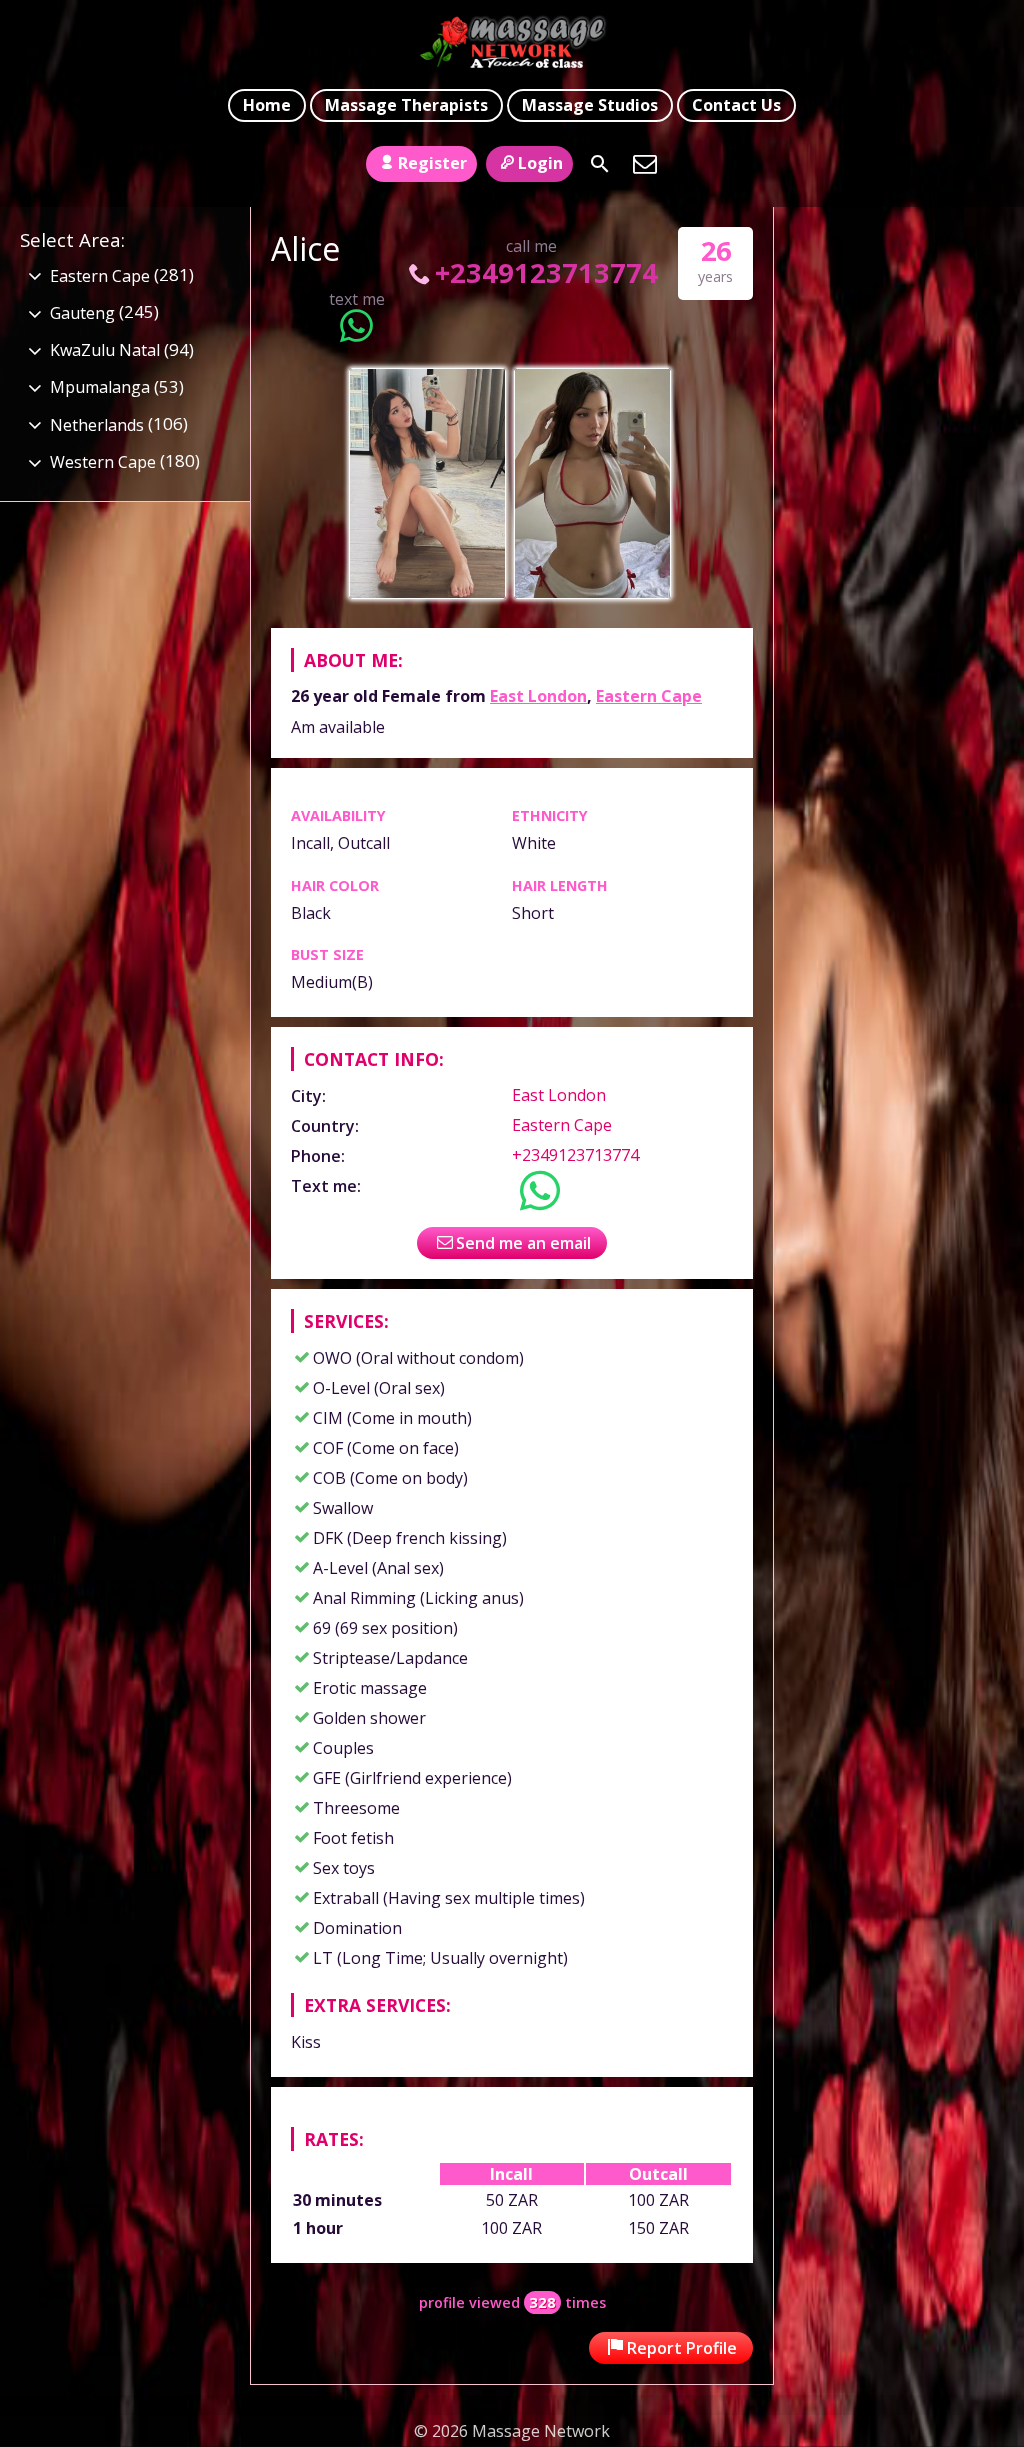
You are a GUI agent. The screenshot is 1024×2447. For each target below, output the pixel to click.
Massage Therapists (406, 105)
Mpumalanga (100, 387)
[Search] (600, 164)
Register (432, 163)
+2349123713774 (546, 272)
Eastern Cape (649, 696)
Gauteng (82, 313)
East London (538, 696)
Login (540, 163)
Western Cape (103, 462)
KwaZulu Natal (105, 350)
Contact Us (736, 105)
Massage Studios (590, 105)
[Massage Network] (512, 43)
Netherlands (97, 425)
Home (267, 105)
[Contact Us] (645, 164)
